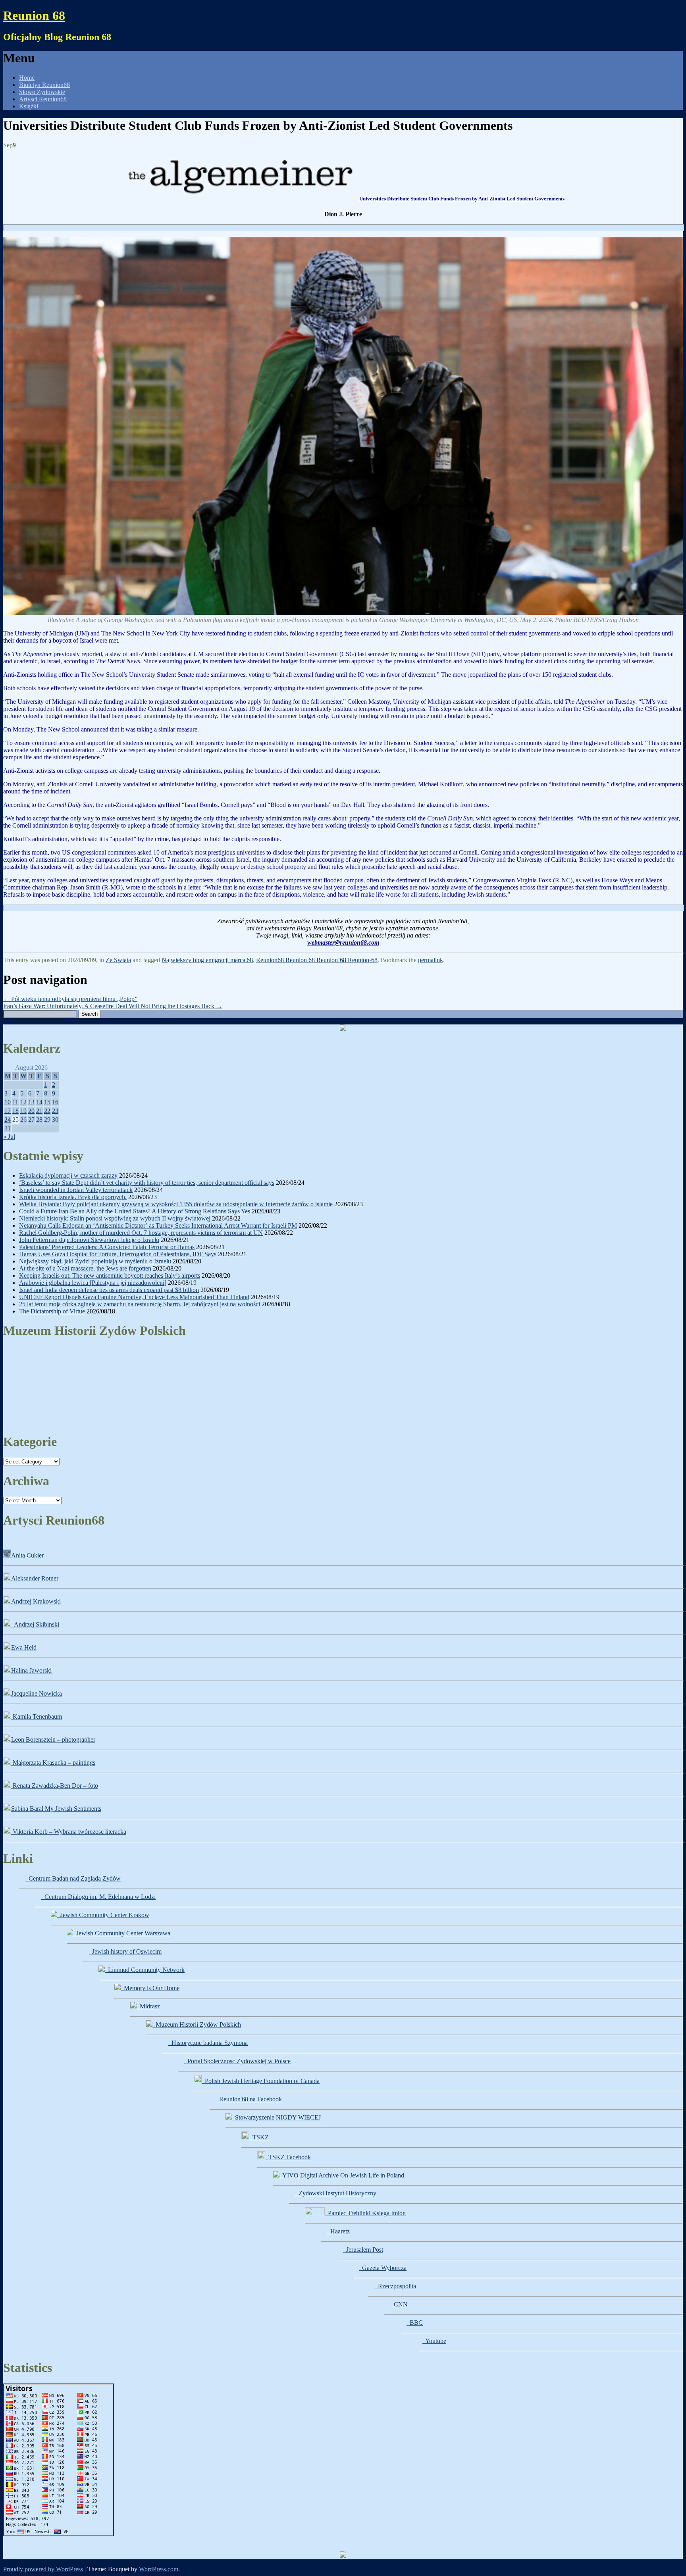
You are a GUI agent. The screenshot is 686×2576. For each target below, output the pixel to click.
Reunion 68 (34, 15)
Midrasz (148, 2006)
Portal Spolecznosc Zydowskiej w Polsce (237, 2061)
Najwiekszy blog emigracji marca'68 (207, 960)
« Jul (9, 1137)
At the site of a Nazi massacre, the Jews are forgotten (85, 1268)
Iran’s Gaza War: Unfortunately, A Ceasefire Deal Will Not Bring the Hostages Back (113, 1006)
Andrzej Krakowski (36, 1601)
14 (39, 1102)
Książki (29, 106)
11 (15, 1102)
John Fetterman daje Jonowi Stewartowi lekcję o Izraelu (89, 1240)
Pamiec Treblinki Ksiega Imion (365, 2213)
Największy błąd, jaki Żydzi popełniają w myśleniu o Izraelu (95, 1261)
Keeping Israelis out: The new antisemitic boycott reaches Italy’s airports (110, 1275)
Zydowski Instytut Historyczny (336, 2193)
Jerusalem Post (363, 2250)
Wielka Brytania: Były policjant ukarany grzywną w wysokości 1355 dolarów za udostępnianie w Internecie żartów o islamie (176, 1204)
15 (47, 1102)
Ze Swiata (118, 960)
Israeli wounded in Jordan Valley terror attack (76, 1190)
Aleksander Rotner (35, 1578)
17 (8, 1111)
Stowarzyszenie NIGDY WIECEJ (276, 2117)
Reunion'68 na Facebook (249, 2099)
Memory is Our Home (150, 1988)
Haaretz (338, 2231)
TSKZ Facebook (288, 2157)
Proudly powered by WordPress (43, 2569)
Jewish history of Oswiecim (125, 1951)
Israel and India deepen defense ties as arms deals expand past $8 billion (109, 1290)
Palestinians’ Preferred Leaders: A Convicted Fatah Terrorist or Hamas (107, 1247)
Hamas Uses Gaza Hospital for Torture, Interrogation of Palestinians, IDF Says (118, 1254)
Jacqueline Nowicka (37, 1693)
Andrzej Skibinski (35, 1624)
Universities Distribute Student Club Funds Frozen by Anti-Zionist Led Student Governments (462, 199)
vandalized (137, 784)
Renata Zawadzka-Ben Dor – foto (55, 1786)
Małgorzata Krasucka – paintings (53, 1763)
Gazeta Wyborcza (383, 2268)
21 (39, 1111)
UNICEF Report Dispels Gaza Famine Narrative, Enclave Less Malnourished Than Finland (134, 1297)
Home (27, 78)
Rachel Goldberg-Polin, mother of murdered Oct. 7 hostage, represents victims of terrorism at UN (141, 1233)
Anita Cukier (27, 1555)
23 (55, 1111)
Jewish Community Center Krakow (103, 1915)
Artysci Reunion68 (43, 99)
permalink (431, 960)
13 (31, 1102)
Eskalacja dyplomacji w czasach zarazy (68, 1175)
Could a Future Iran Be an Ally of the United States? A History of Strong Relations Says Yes (135, 1211)
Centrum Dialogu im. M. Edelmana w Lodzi (98, 1897)
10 (8, 1102)
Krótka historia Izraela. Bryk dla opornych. (73, 1197)
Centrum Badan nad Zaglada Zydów (73, 1878)
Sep (10, 145)
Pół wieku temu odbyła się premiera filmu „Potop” (70, 999)
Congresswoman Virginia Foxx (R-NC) (523, 880)
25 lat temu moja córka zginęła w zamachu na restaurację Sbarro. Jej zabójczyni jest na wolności (140, 1304)
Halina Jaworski (31, 1670)
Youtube (434, 2341)
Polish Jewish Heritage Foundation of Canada (261, 2081)
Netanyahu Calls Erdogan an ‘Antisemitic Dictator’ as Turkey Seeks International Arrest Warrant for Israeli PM (158, 1225)
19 (23, 1111)
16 (55, 1102)
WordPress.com (159, 2569)
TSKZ (259, 2137)
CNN (399, 2304)
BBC (415, 2323)
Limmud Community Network (145, 1970)
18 (15, 1111)
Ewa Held (24, 1647)
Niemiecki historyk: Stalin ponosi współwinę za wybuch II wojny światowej (115, 1218)
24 (8, 1120)
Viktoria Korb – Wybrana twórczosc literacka (69, 1832)
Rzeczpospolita (395, 2286)
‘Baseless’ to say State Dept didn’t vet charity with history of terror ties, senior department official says (147, 1183)
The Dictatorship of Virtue (52, 1311)
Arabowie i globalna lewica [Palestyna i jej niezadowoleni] (93, 1283)
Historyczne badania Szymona (208, 2043)
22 (47, 1111)
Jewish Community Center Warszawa (122, 1933)
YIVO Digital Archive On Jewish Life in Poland (342, 2175)
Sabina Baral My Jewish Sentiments (56, 1809)
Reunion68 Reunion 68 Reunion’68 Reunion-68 (317, 960)
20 (31, 1111)
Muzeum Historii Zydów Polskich (197, 2024)
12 (23, 1102)
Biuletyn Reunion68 (44, 85)
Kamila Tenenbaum (37, 1716)
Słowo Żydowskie (42, 92)
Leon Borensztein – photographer (53, 1739)
